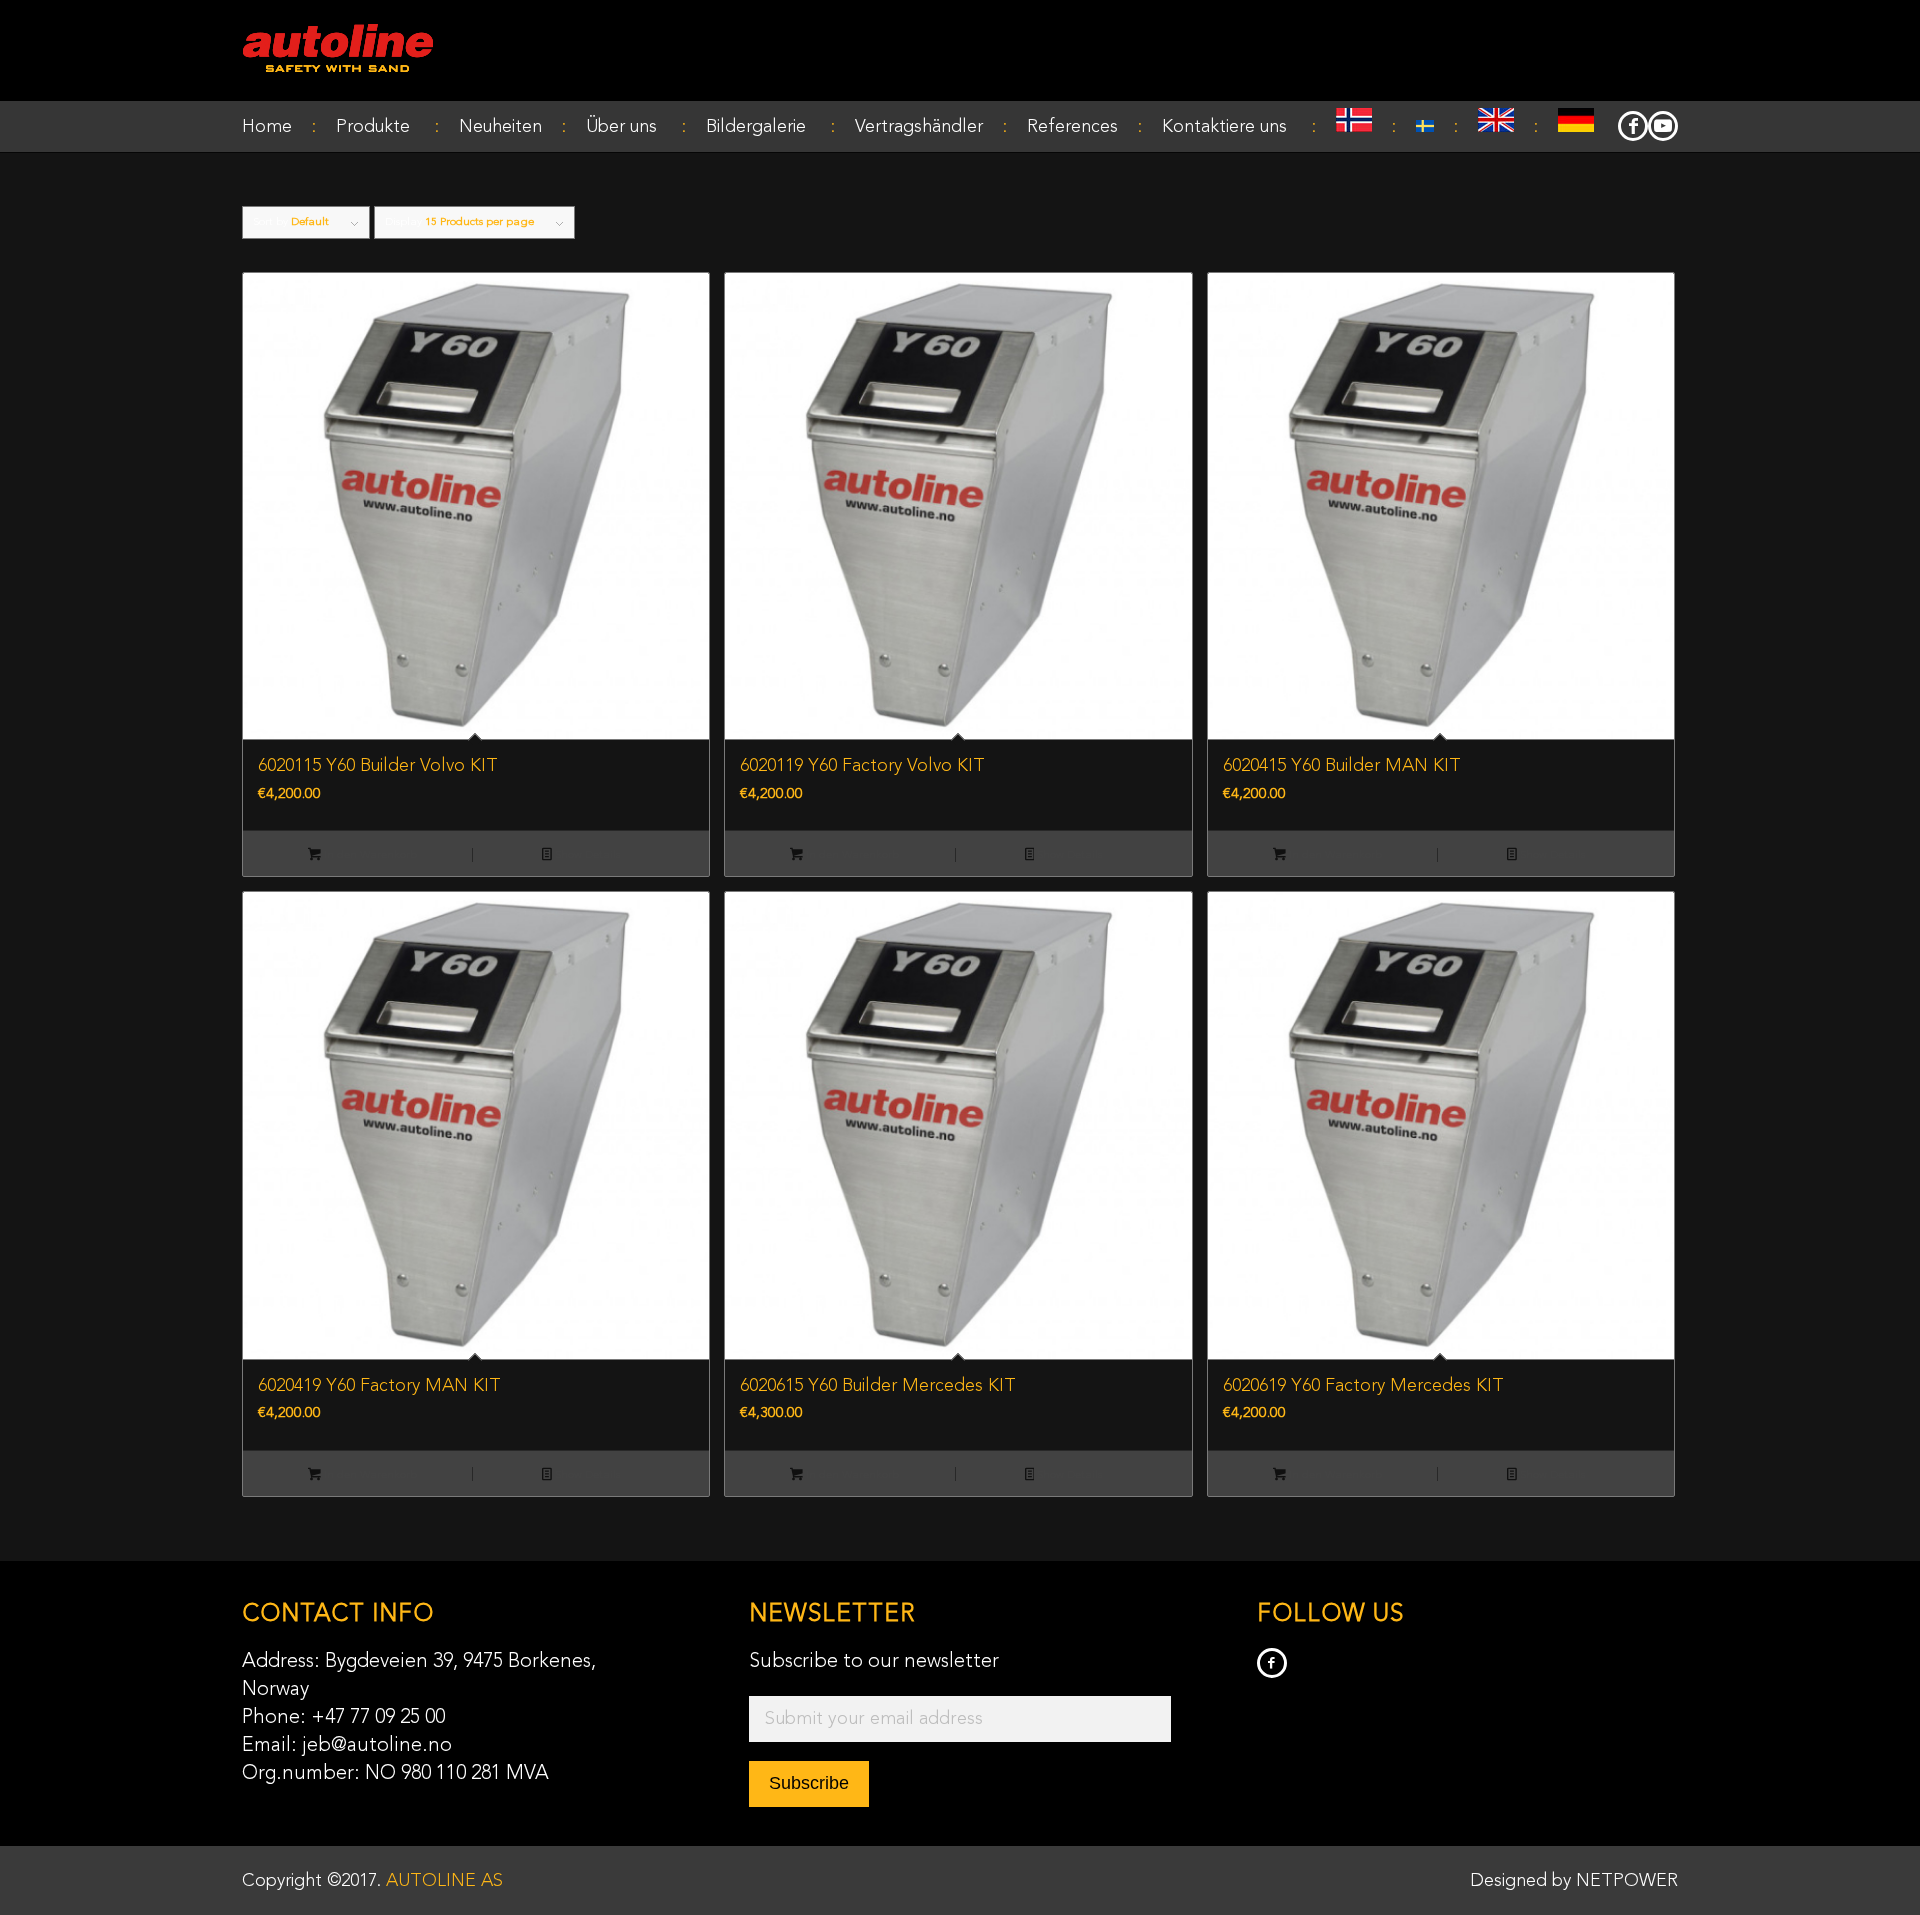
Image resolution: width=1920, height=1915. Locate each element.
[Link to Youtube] (1663, 126)
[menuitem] (279, 127)
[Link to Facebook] (1633, 126)
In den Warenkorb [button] (369, 855)
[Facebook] (1272, 1663)
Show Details (586, 855)
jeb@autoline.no (377, 1746)
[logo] (338, 51)
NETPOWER (1627, 1881)
